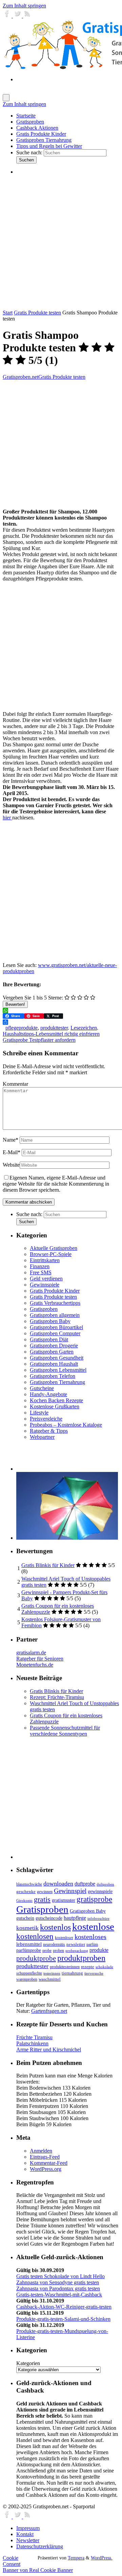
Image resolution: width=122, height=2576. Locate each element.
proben (58, 1951)
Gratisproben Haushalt (54, 1364)
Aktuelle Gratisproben (54, 1248)
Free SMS (41, 1272)
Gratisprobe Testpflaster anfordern (39, 1040)
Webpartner (42, 1437)
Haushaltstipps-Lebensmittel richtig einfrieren (51, 1034)
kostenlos (55, 1927)
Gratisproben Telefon (53, 1376)
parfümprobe (29, 1950)
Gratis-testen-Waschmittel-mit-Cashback (59, 2295)
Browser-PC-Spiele (51, 1254)
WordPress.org (46, 2169)
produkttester (54, 1028)
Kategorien (28, 2363)
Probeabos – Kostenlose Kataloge (66, 1425)
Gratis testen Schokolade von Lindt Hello (60, 2276)
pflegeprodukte (22, 1028)
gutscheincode (49, 1918)
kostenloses (90, 1937)
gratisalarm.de (31, 1653)
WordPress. (102, 2558)
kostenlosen (35, 1936)
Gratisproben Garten (52, 1352)
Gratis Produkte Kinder (55, 1291)
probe (47, 1951)
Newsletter (28, 2540)
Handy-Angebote (48, 1394)
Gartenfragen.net (49, 2011)
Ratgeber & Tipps (49, 1431)
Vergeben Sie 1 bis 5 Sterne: (33, 998)
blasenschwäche (29, 1884)
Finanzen (40, 1266)
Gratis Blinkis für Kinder (48, 1565)
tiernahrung (72, 1973)
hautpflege (75, 1918)
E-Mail (12, 1152)
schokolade (104, 1967)
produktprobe (36, 1958)
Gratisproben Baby (50, 1321)
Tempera (76, 2558)
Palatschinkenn (32, 2043)
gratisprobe (94, 1899)
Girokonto (24, 1901)
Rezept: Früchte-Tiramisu (57, 1697)
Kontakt (25, 2534)
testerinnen (52, 1973)
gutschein (25, 1918)
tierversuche (94, 1973)
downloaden (58, 1884)
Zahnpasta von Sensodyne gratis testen (58, 2282)
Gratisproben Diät (49, 1339)
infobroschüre (98, 1919)
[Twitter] (18, 16)
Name (11, 1140)
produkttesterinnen (65, 1967)
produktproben (81, 1958)
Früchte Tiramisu (34, 2037)
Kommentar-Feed (49, 2163)
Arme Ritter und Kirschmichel (49, 2050)
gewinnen (45, 1892)
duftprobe (85, 1884)
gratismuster (64, 1900)
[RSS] (27, 16)
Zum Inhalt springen (24, 6)
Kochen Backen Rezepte (56, 1400)
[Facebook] (8, 16)
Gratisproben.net (21, 377)
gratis (42, 1899)
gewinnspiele (100, 1891)
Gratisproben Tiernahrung (57, 1382)
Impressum (28, 2528)
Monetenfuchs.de (35, 1665)
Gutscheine (42, 1388)
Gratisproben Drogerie (54, 1346)
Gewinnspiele (45, 1285)
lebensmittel (29, 1944)
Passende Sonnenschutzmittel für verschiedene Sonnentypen (65, 1731)
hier (7, 818)
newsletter (76, 1944)
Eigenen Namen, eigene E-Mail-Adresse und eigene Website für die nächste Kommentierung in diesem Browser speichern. (56, 1184)
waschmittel (50, 1979)
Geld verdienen (46, 1279)
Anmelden (41, 2151)
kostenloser (64, 1938)
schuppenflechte (29, 1973)
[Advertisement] (61, 242)
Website (11, 1165)
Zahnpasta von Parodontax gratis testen (58, 2288)
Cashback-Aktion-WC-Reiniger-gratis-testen (64, 2307)
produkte (99, 1950)
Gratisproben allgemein (55, 1315)
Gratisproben (44, 1309)
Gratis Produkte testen (37, 313)
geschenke (26, 1892)
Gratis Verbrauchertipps (55, 1303)
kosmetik (27, 1928)
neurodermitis (54, 1944)
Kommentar (15, 1084)
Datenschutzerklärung (40, 2546)
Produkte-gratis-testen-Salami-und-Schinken (63, 2319)
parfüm (92, 1944)
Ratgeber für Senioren (40, 1659)
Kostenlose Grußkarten (55, 1406)
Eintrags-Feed (45, 2157)
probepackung (77, 1951)
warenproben (27, 1979)
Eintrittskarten (45, 1260)
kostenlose (93, 1927)
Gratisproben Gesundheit (57, 1358)
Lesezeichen (84, 1028)
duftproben (105, 1884)
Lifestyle (39, 1413)
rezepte (88, 1967)
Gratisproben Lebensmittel (58, 1370)
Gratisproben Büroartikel (56, 1327)
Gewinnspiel (70, 1891)
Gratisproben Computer (55, 1333)
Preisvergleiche (46, 1419)
